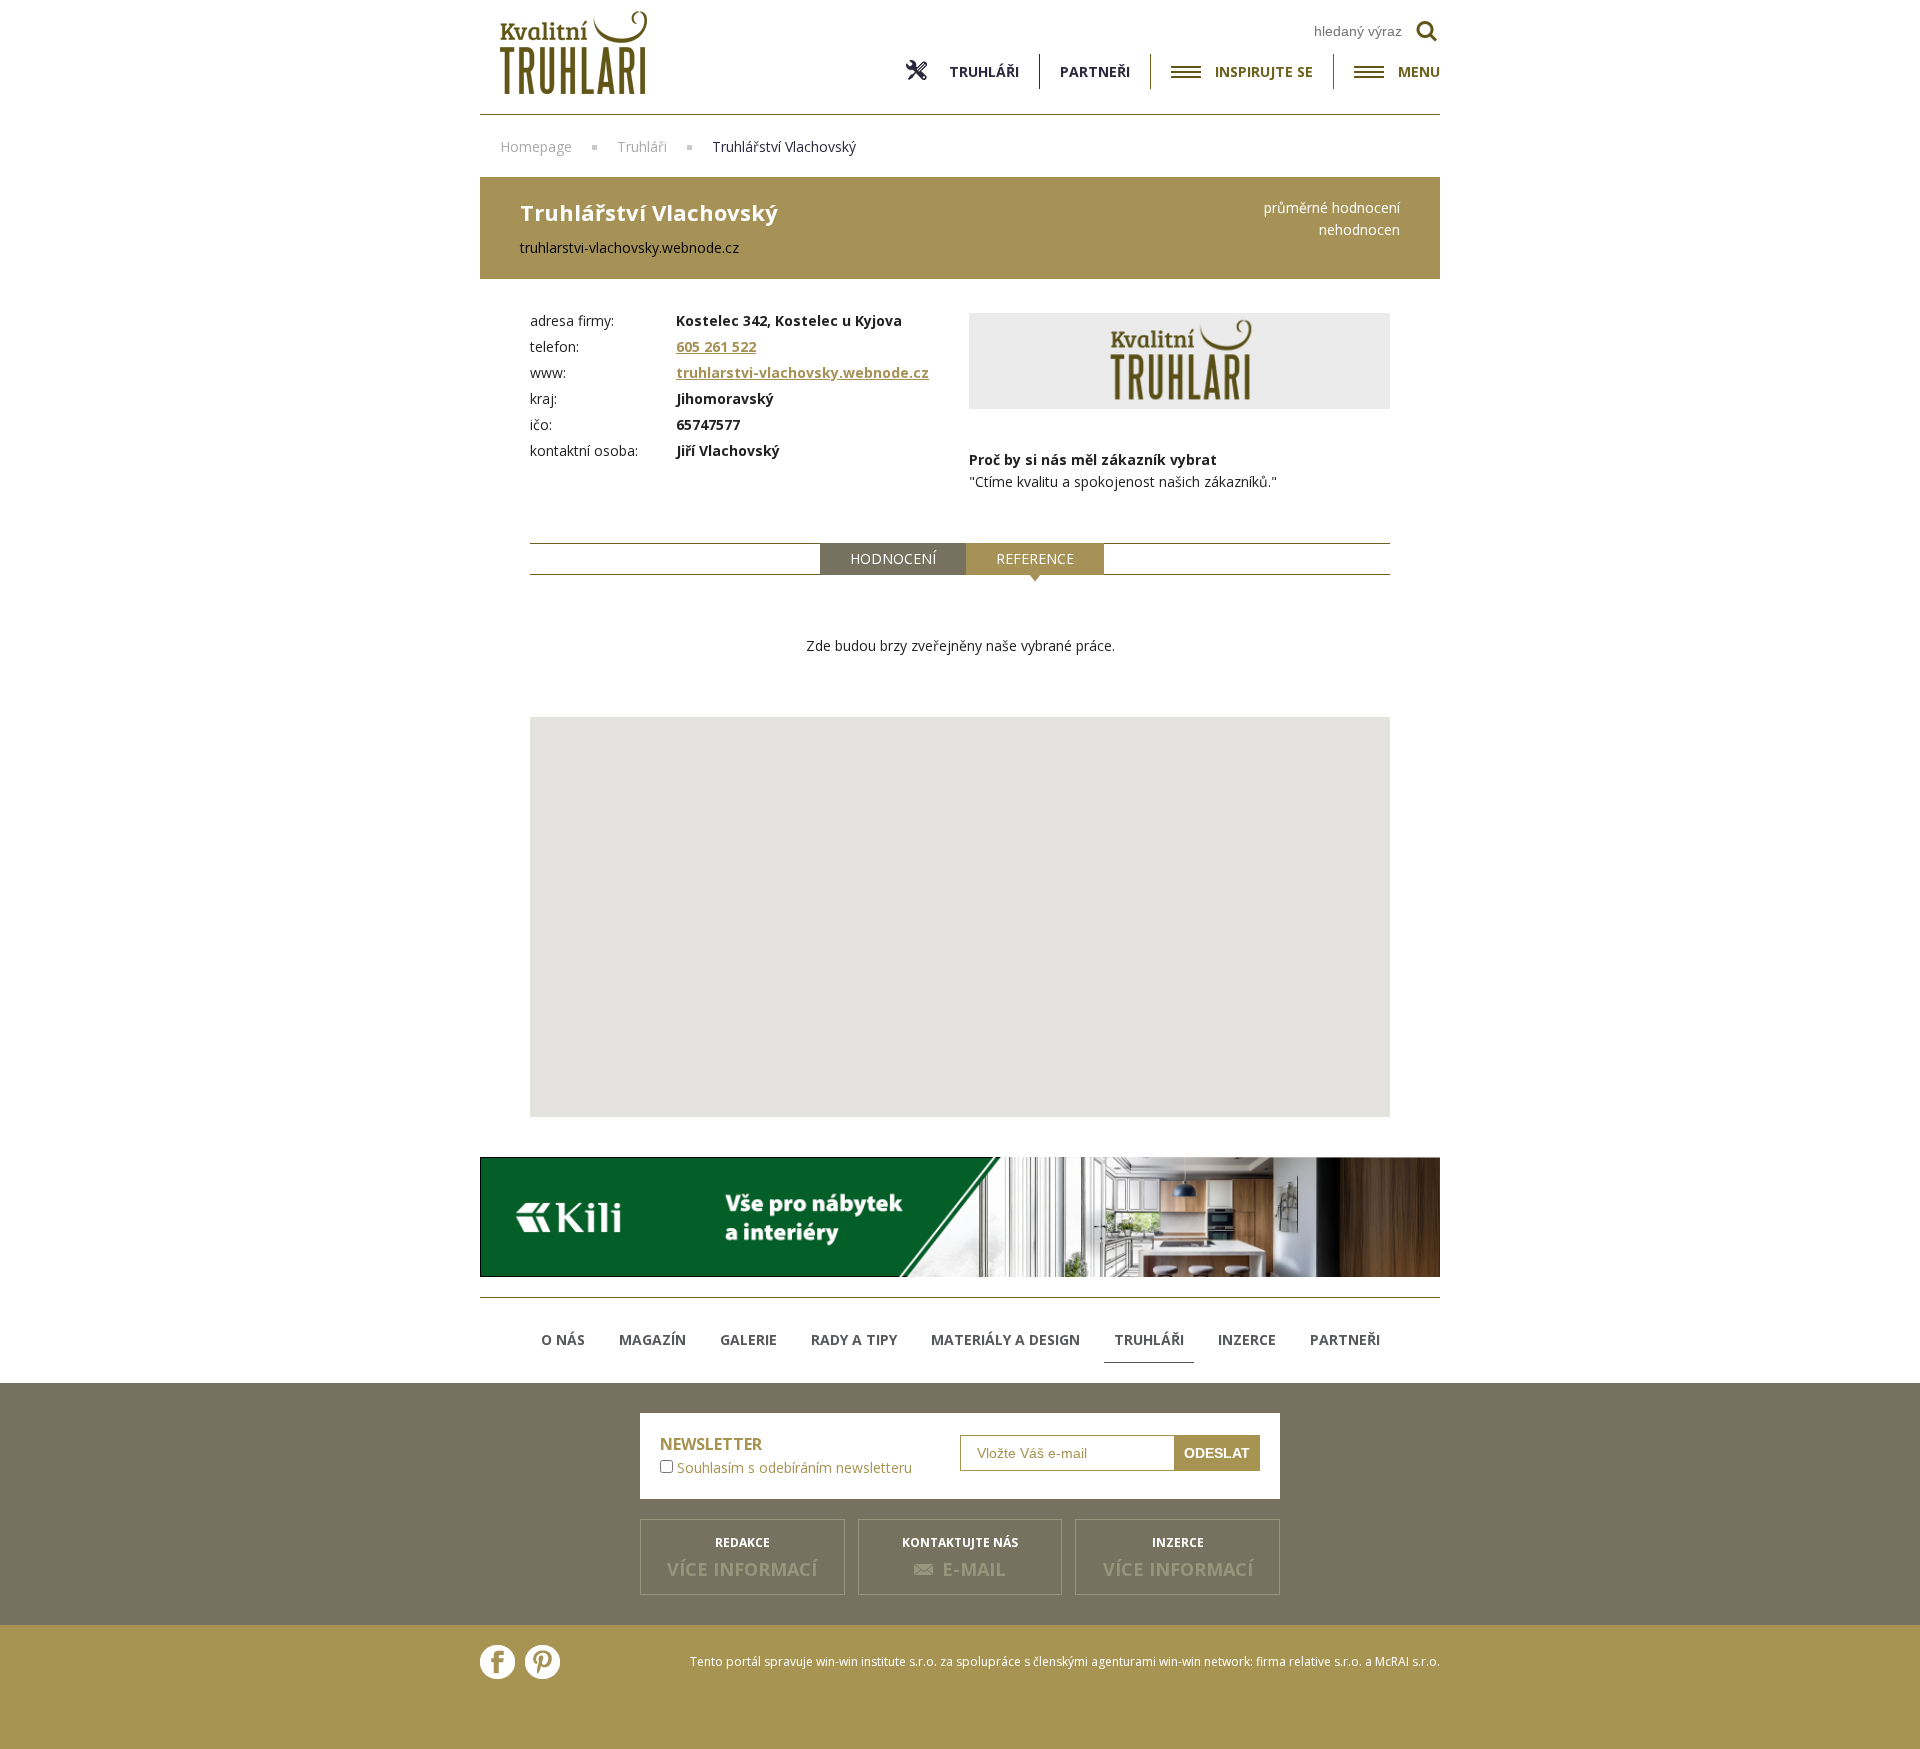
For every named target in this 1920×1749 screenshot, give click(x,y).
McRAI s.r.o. (1407, 1661)
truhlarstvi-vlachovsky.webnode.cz (802, 372)
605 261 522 (716, 346)
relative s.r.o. (1325, 1661)
